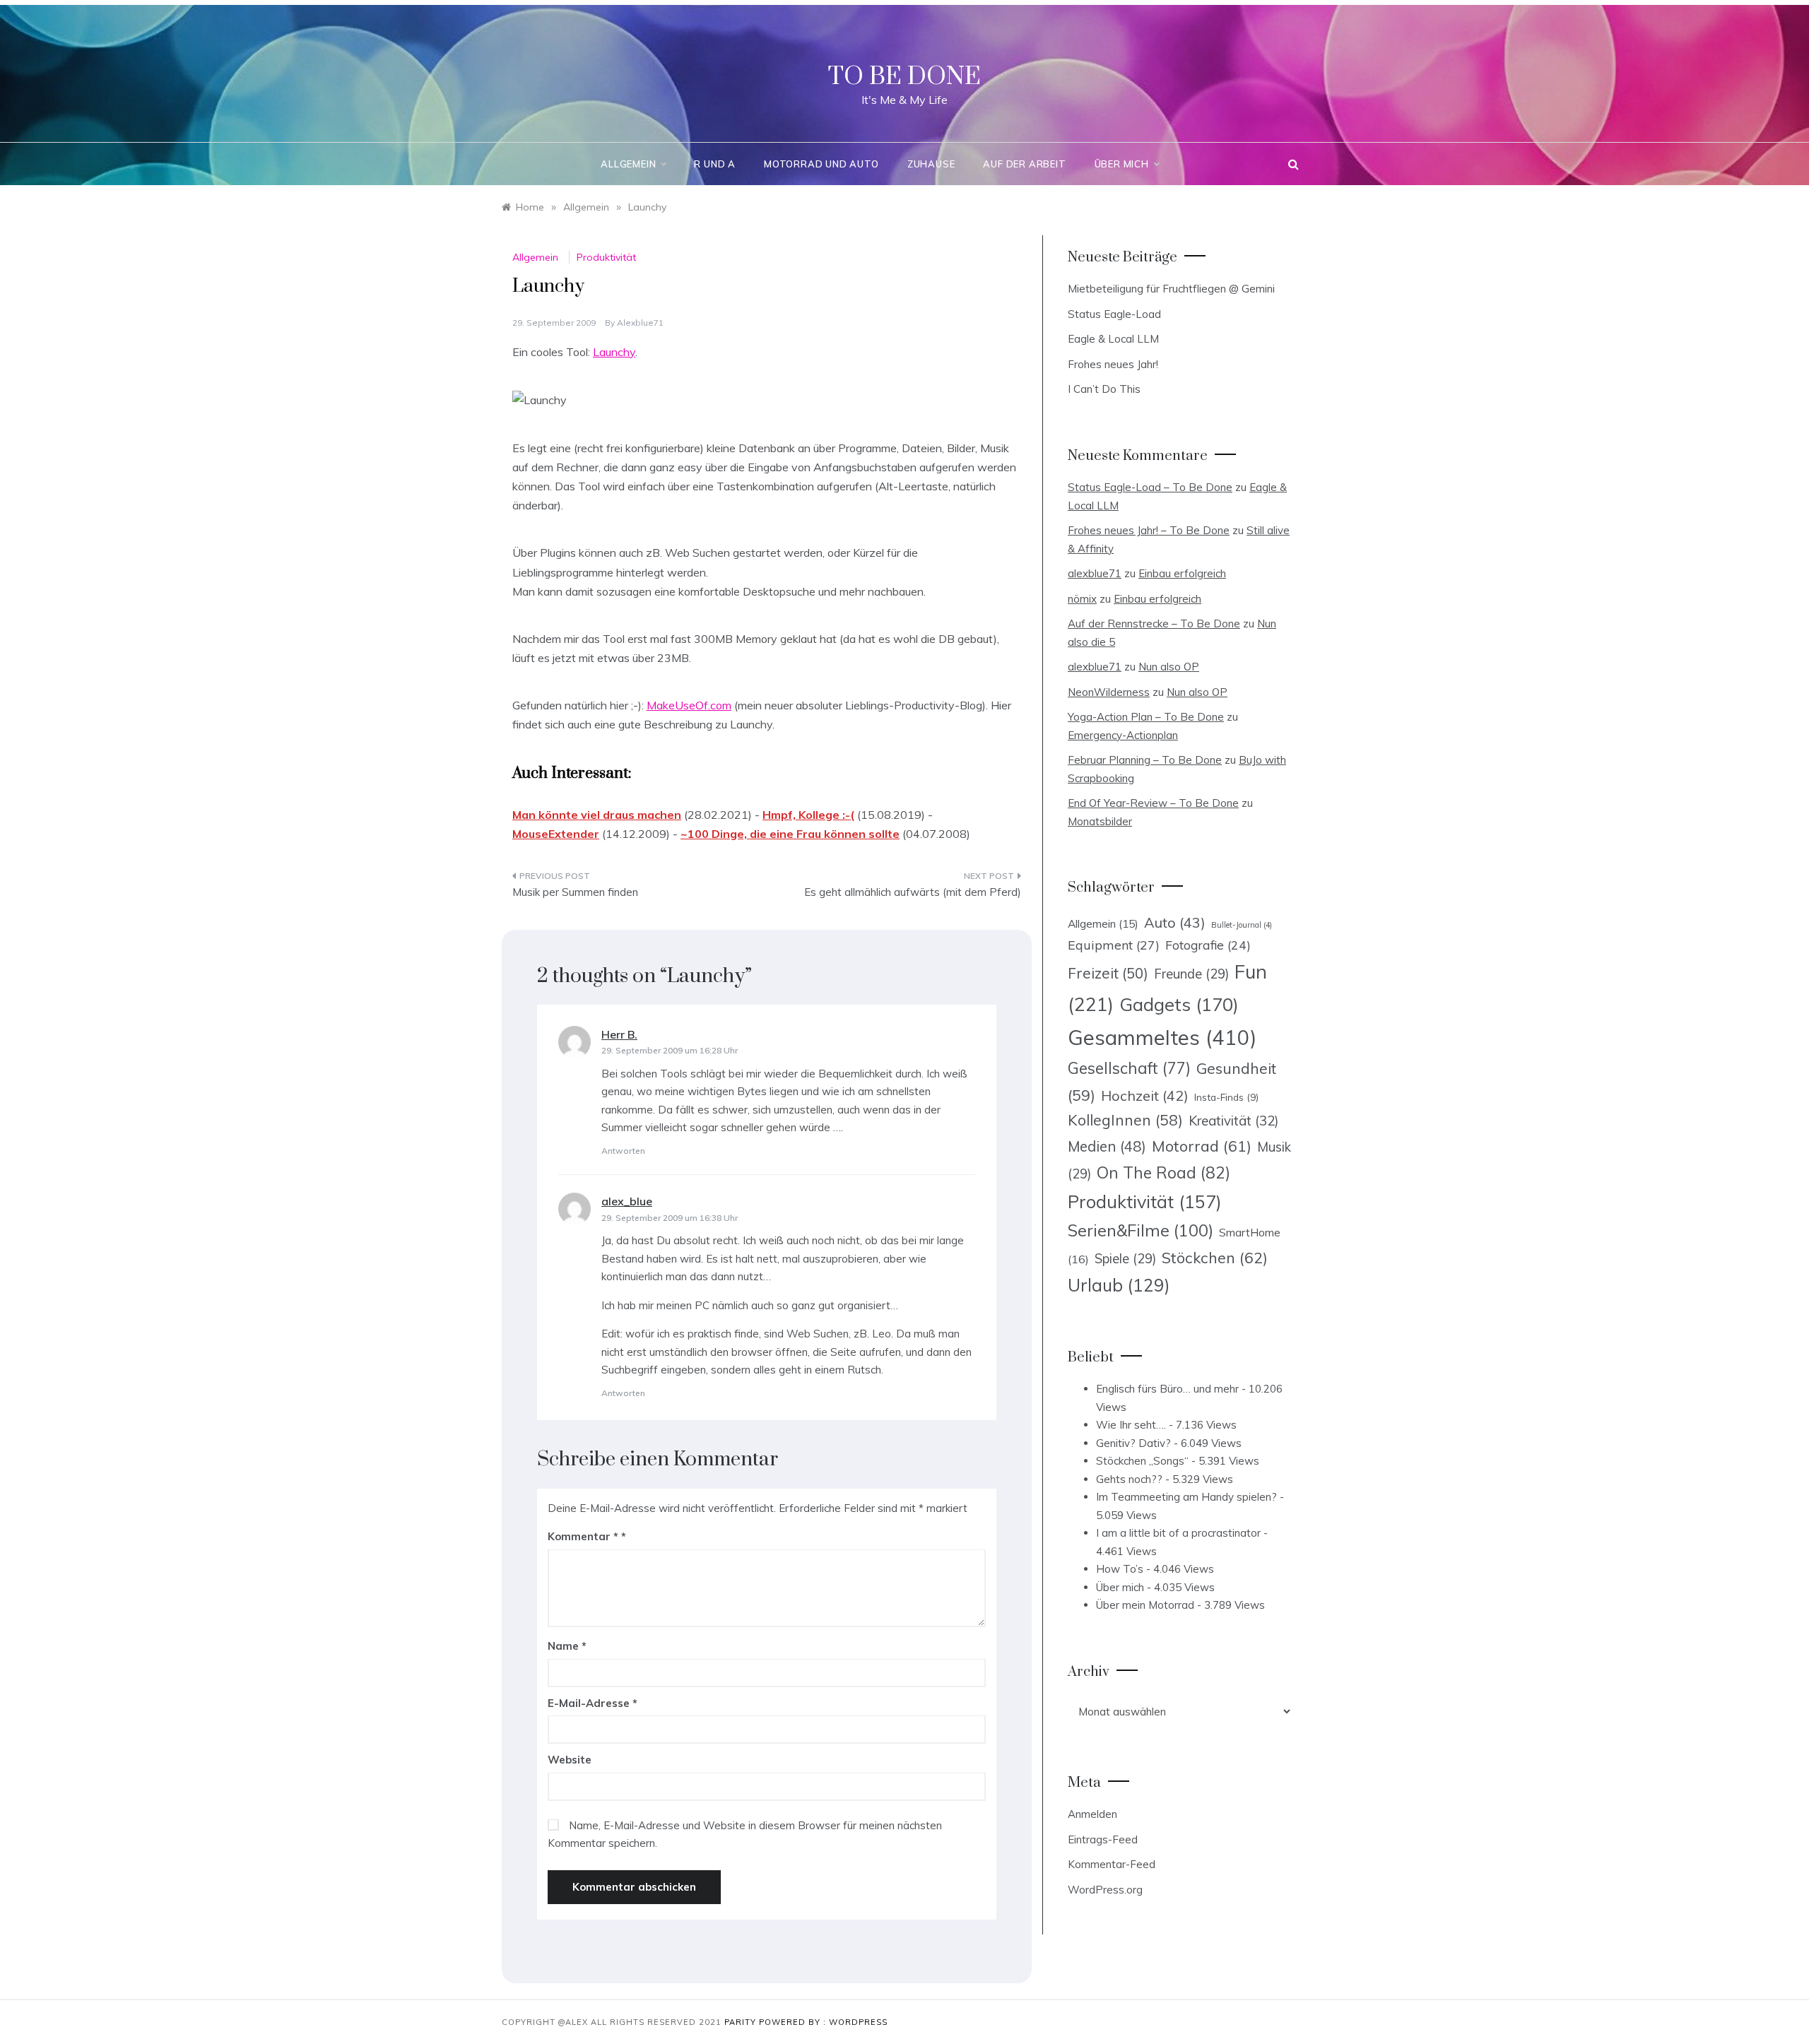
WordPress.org (1105, 1890)
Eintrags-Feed (1103, 1839)
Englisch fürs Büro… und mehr (1167, 1389)
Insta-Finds (1226, 1097)
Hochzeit (1145, 1095)
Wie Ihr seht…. (1131, 1425)
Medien (1107, 1146)
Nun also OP (1169, 667)
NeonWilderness (1109, 692)
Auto (1175, 922)
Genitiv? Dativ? (1133, 1443)
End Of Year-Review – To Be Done (1153, 803)
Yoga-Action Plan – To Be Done (1146, 717)
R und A (715, 164)
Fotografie (1208, 945)
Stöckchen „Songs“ (1142, 1461)
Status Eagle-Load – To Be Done (1150, 487)
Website (570, 1760)
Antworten (623, 1151)
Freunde (1191, 974)
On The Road (1163, 1172)
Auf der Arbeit (1024, 164)
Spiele (1125, 1259)
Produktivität (606, 257)
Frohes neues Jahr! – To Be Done (1149, 530)
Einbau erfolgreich (1182, 573)
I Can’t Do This (1104, 389)
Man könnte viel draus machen (597, 815)
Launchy (614, 352)
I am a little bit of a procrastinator (1178, 1533)
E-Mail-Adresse (593, 1703)
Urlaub (1119, 1285)
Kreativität (1233, 1121)
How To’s (1120, 1569)
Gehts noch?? (1129, 1479)
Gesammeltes (1162, 1037)
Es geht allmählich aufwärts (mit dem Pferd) (913, 892)
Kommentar (583, 1536)
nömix (1082, 599)
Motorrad (1202, 1146)
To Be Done (904, 77)
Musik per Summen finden (575, 892)
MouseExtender (556, 834)
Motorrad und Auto (821, 164)
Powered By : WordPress (823, 2022)
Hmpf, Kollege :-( (808, 815)
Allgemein (628, 164)
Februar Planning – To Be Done (1145, 760)
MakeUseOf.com (689, 705)
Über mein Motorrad (1145, 1605)
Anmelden (1092, 1814)
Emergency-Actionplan (1123, 735)
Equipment (1114, 945)
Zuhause (931, 164)
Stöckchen (1215, 1257)
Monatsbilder (1100, 821)
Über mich (1122, 164)
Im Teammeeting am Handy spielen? (1186, 1497)
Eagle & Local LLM (1113, 339)
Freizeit (1108, 973)
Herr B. (619, 1034)
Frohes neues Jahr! (1113, 364)
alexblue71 (640, 323)
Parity (742, 2022)
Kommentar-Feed (1112, 1864)
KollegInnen (1125, 1120)
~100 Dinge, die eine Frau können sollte (790, 834)
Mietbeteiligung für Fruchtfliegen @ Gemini (1171, 289)
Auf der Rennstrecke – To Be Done (1154, 624)
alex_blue (627, 1201)
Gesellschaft (1129, 1068)
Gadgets (1179, 1004)
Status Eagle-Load (1114, 314)
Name (567, 1646)
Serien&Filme (1141, 1230)
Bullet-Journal (1242, 925)
